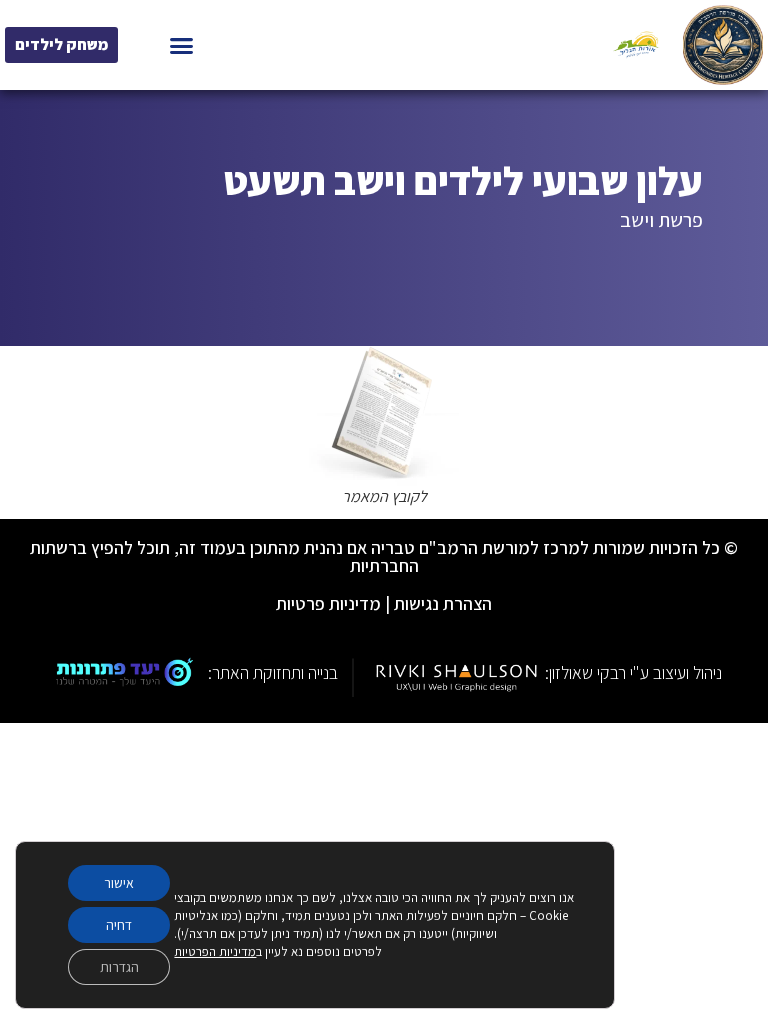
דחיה (119, 925)
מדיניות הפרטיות (215, 951)
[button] (182, 45)
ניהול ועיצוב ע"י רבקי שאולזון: (633, 672)
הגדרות (119, 967)
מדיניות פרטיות (328, 603)
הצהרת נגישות (443, 603)
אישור (119, 883)
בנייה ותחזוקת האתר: (273, 672)
